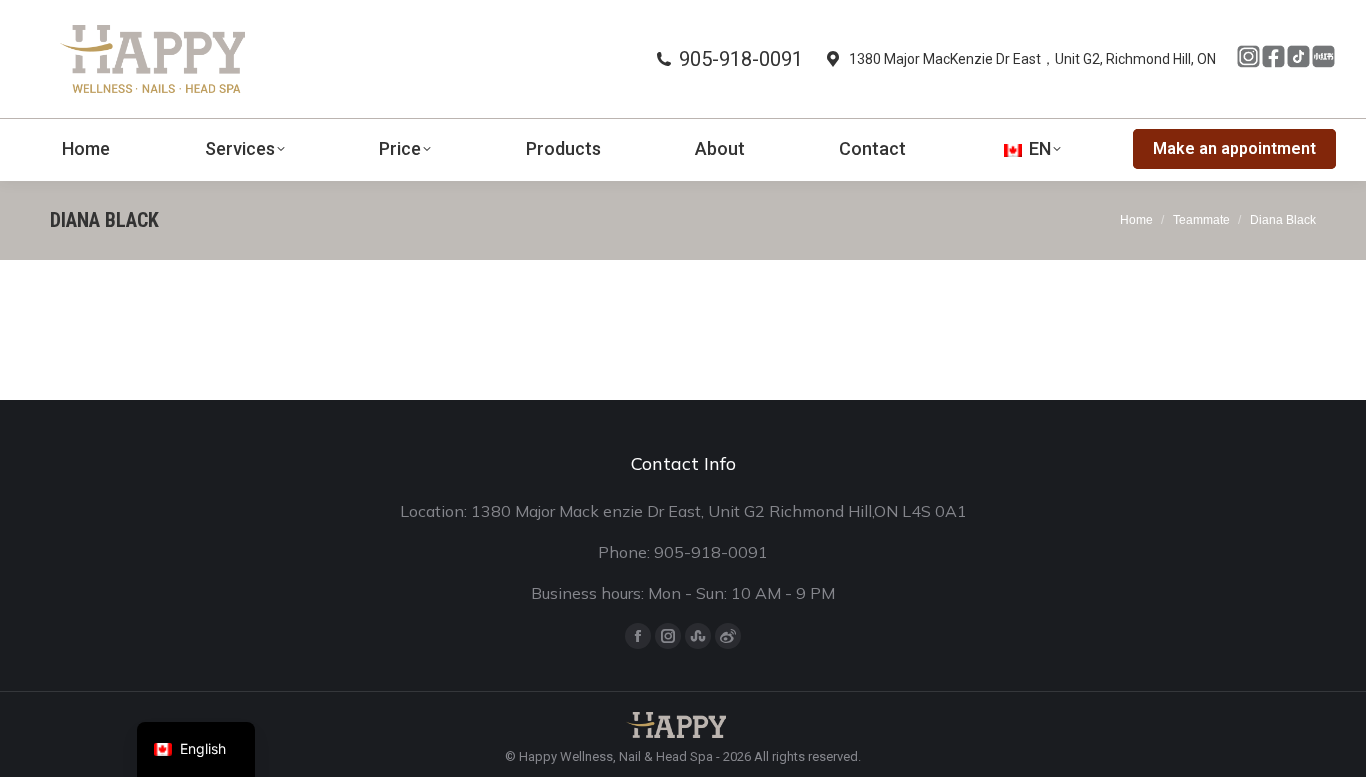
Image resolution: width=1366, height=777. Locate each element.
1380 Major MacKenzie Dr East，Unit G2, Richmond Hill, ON (1032, 59)
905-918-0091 (741, 59)
